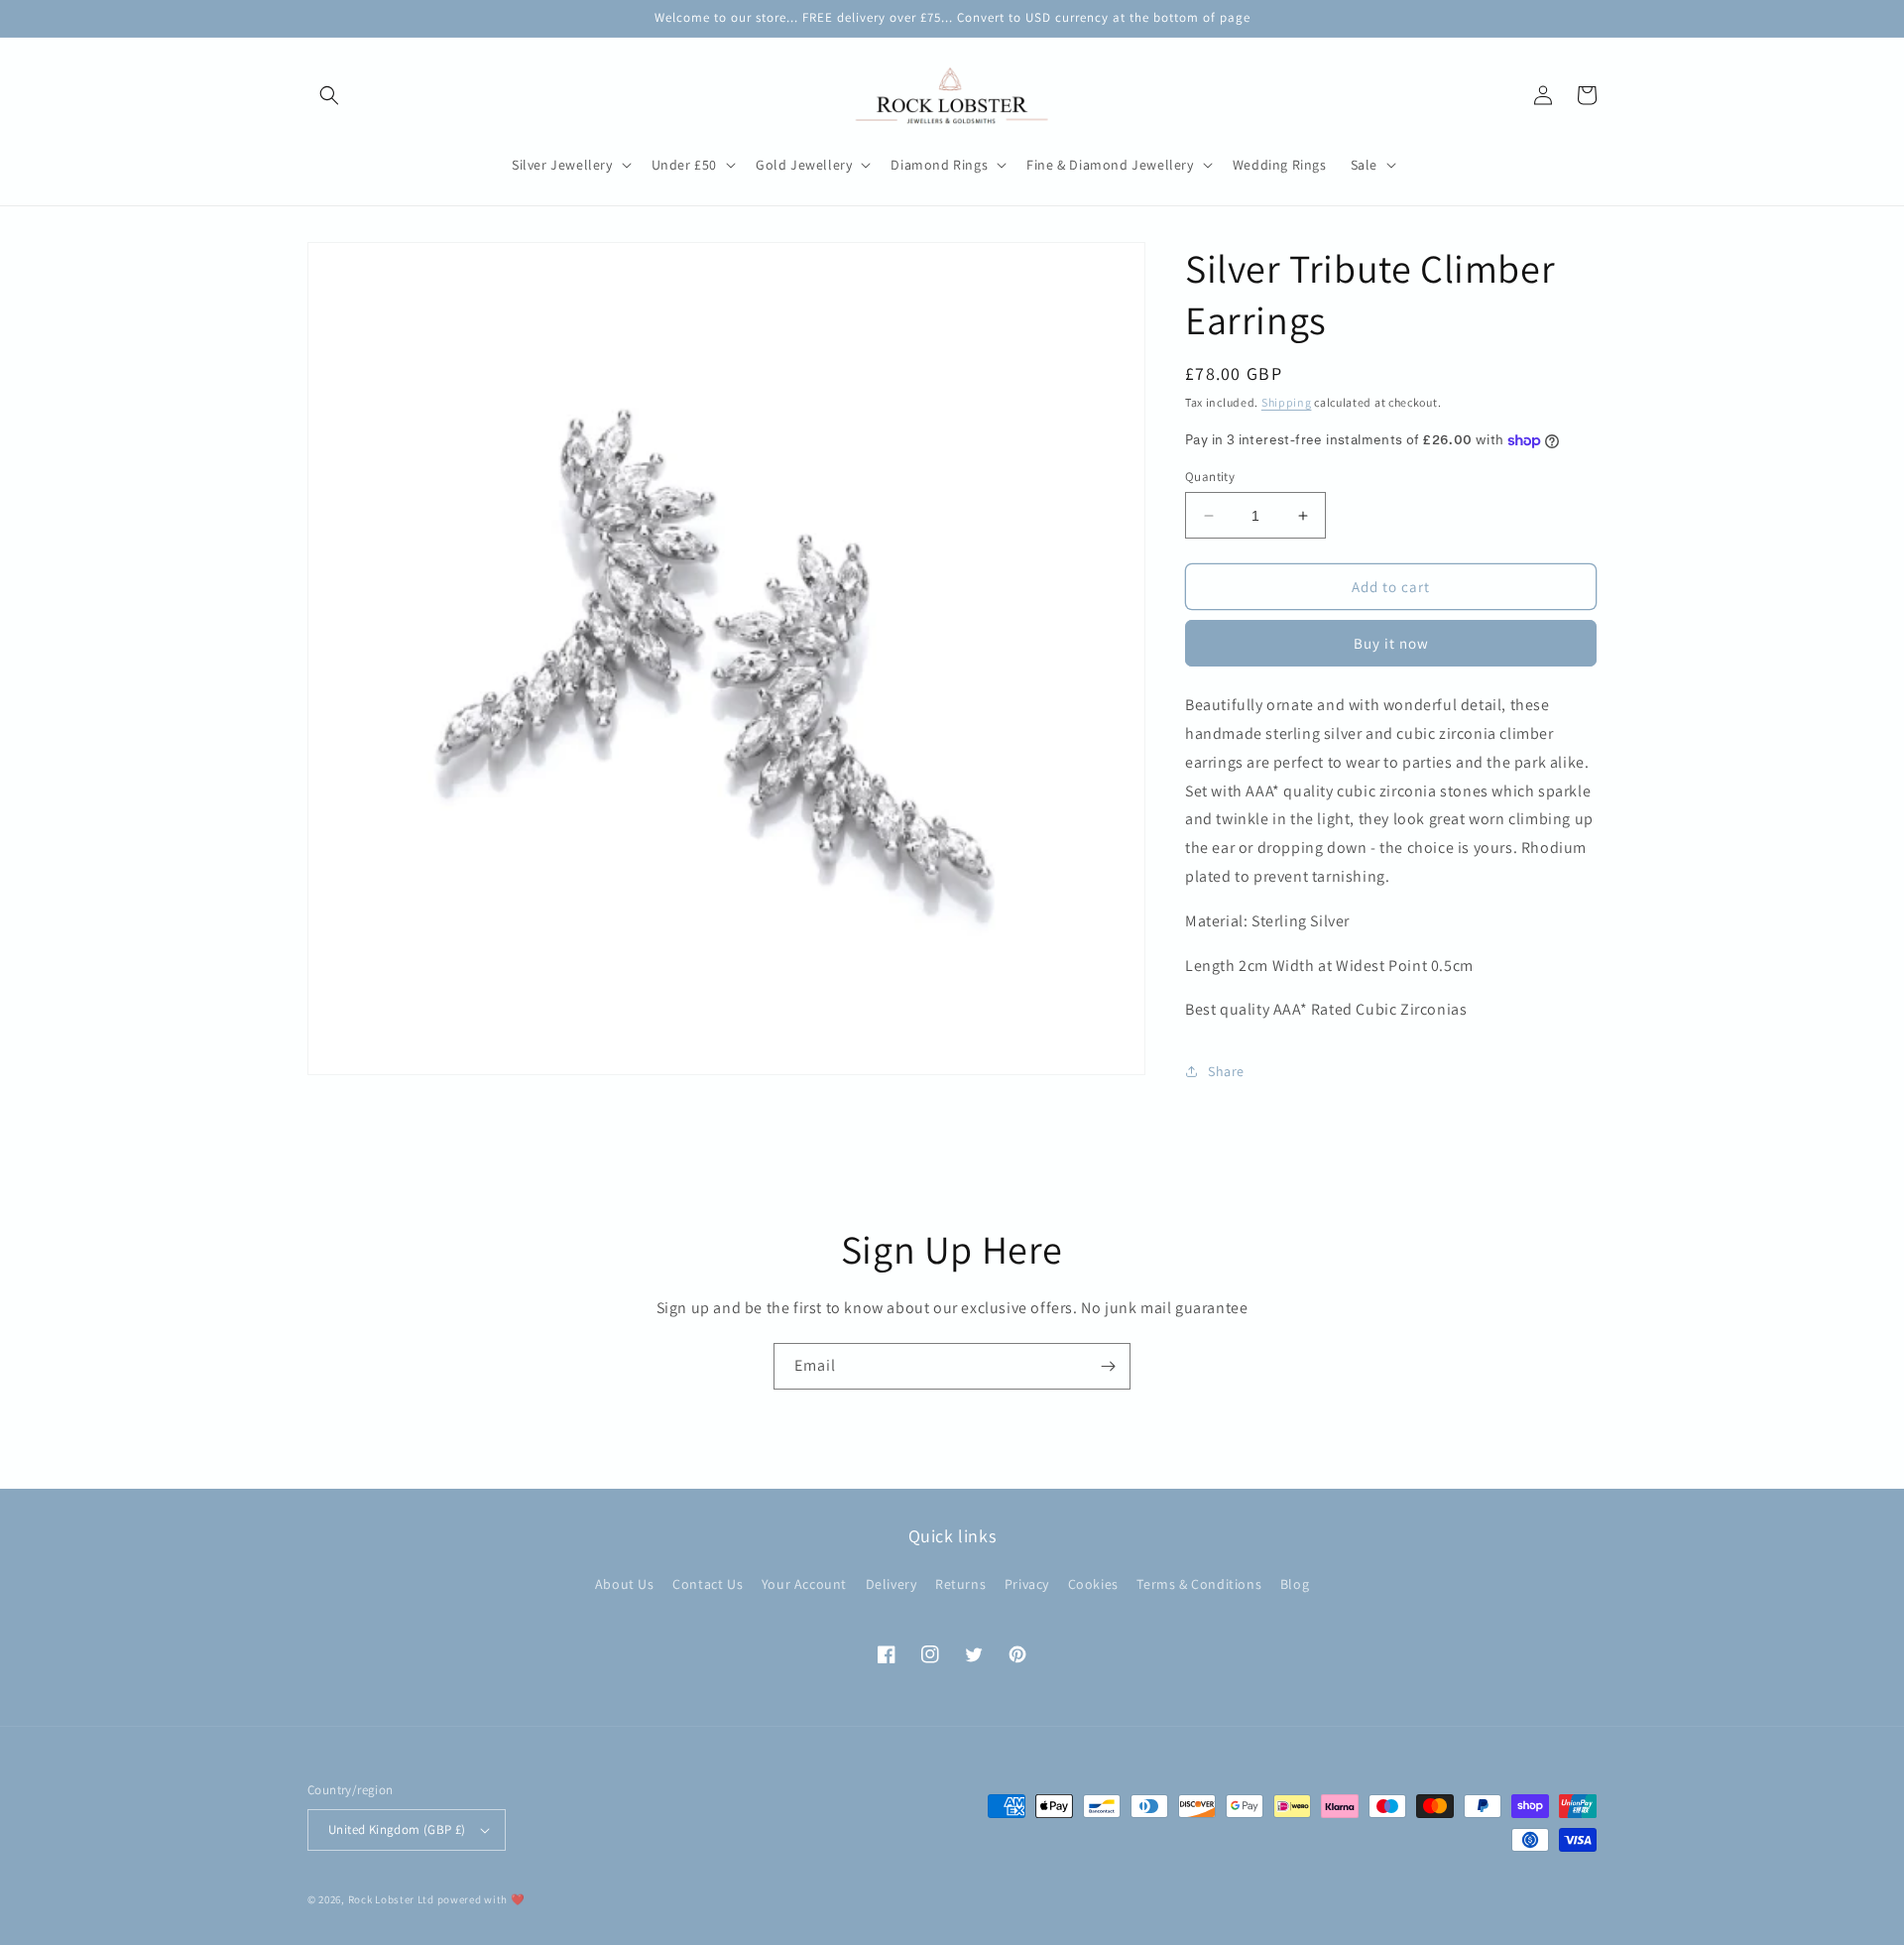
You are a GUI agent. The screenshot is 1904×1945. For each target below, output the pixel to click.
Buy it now (1391, 643)
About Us (625, 1584)
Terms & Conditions (1199, 1584)
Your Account (804, 1584)
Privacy (1027, 1584)
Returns (960, 1584)
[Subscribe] (1108, 1366)
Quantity (1210, 477)
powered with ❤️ (481, 1899)
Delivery (892, 1584)
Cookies (1093, 1584)
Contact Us (708, 1584)
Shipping (1287, 402)
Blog (1295, 1584)
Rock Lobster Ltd (391, 1899)
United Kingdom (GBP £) (397, 1829)
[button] (329, 95)
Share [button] (1226, 1071)
